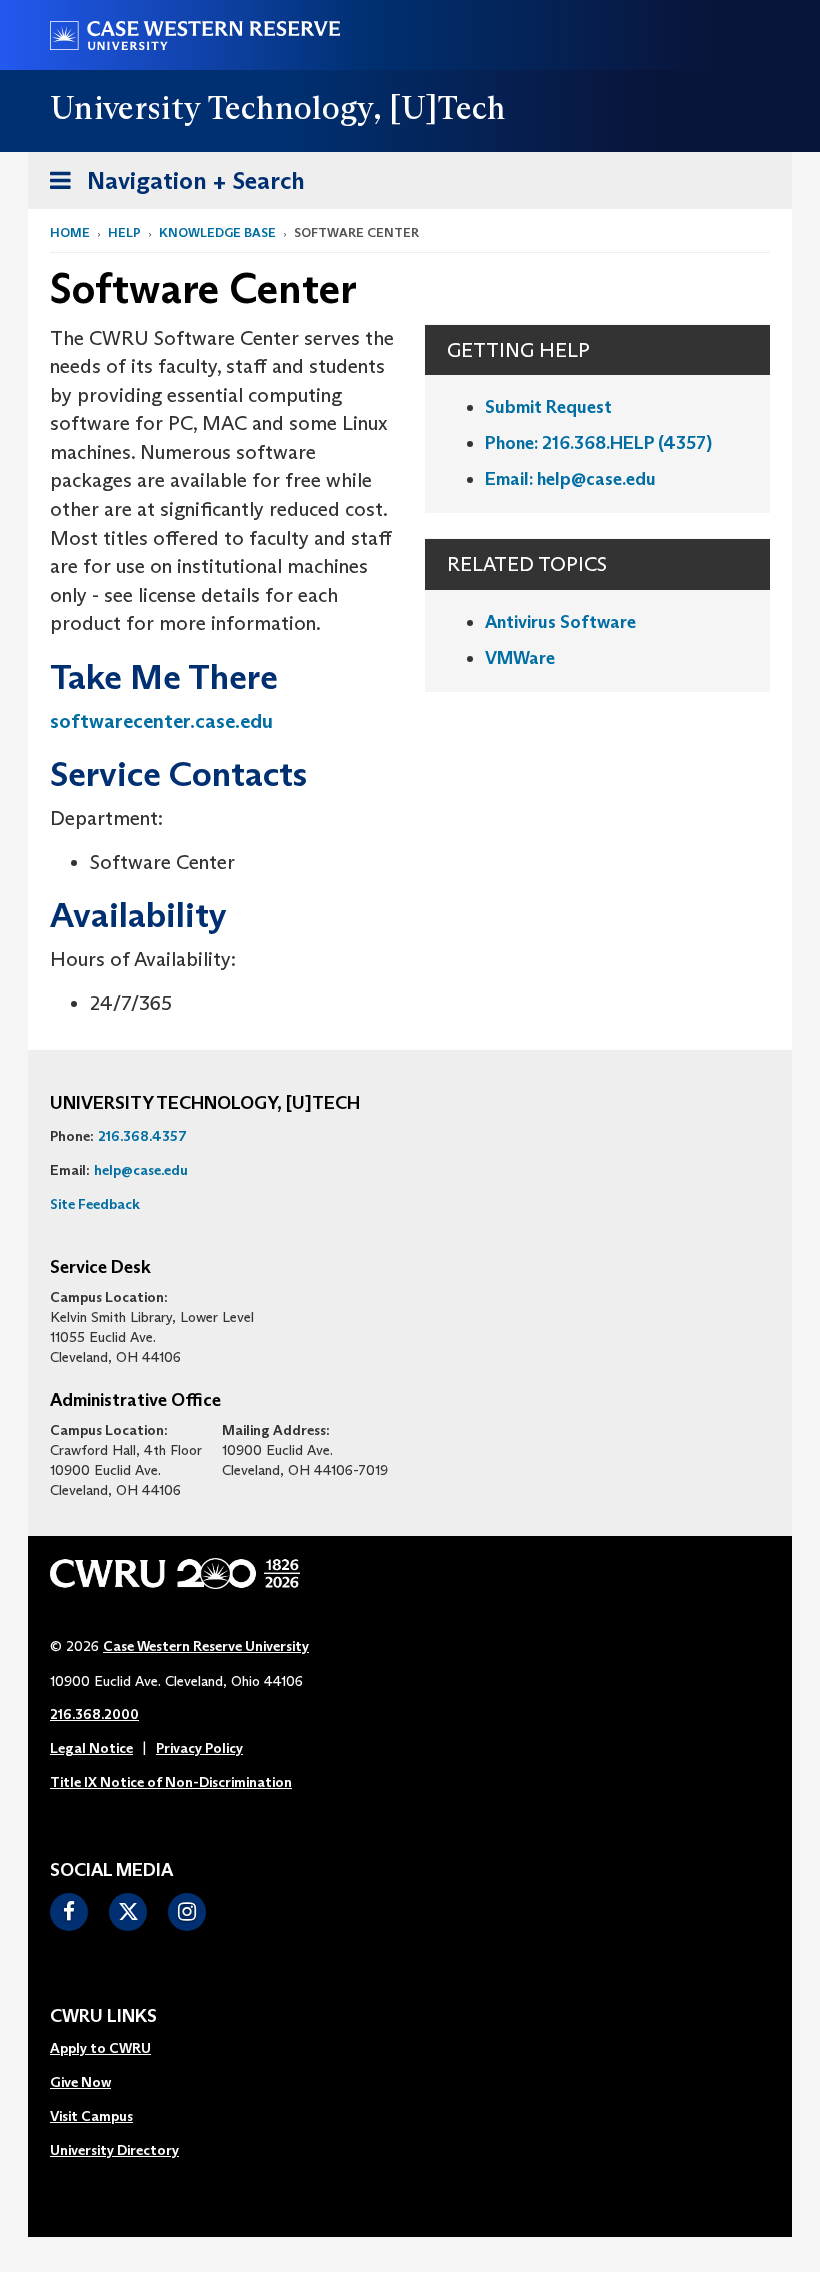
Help (124, 232)
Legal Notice (91, 1748)
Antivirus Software (560, 622)
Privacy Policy (199, 1748)
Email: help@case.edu (570, 479)
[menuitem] (114, 2049)
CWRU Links (103, 2017)
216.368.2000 (94, 1714)
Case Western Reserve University (206, 1646)
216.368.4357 (142, 1136)
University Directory (114, 2150)
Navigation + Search (171, 187)
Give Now (80, 2082)
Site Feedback (95, 1204)
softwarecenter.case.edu (161, 721)
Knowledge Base (217, 232)
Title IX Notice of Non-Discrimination (171, 1782)
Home (70, 232)
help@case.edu (141, 1170)
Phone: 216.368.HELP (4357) (598, 443)
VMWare (520, 658)
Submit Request (548, 407)
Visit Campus (91, 2116)
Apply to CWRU (100, 2048)
